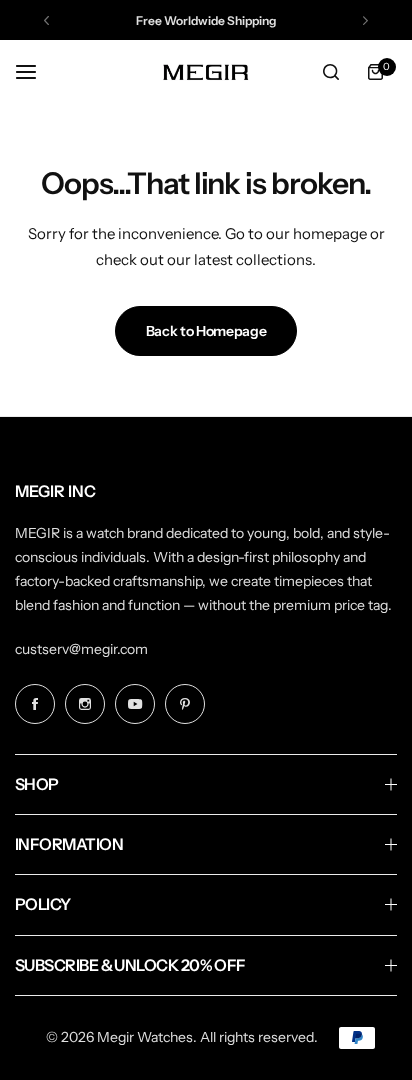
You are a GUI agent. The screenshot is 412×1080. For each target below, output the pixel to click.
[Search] (331, 72)
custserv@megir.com (81, 649)
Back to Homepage (206, 331)
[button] (46, 20)
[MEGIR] (206, 71)
